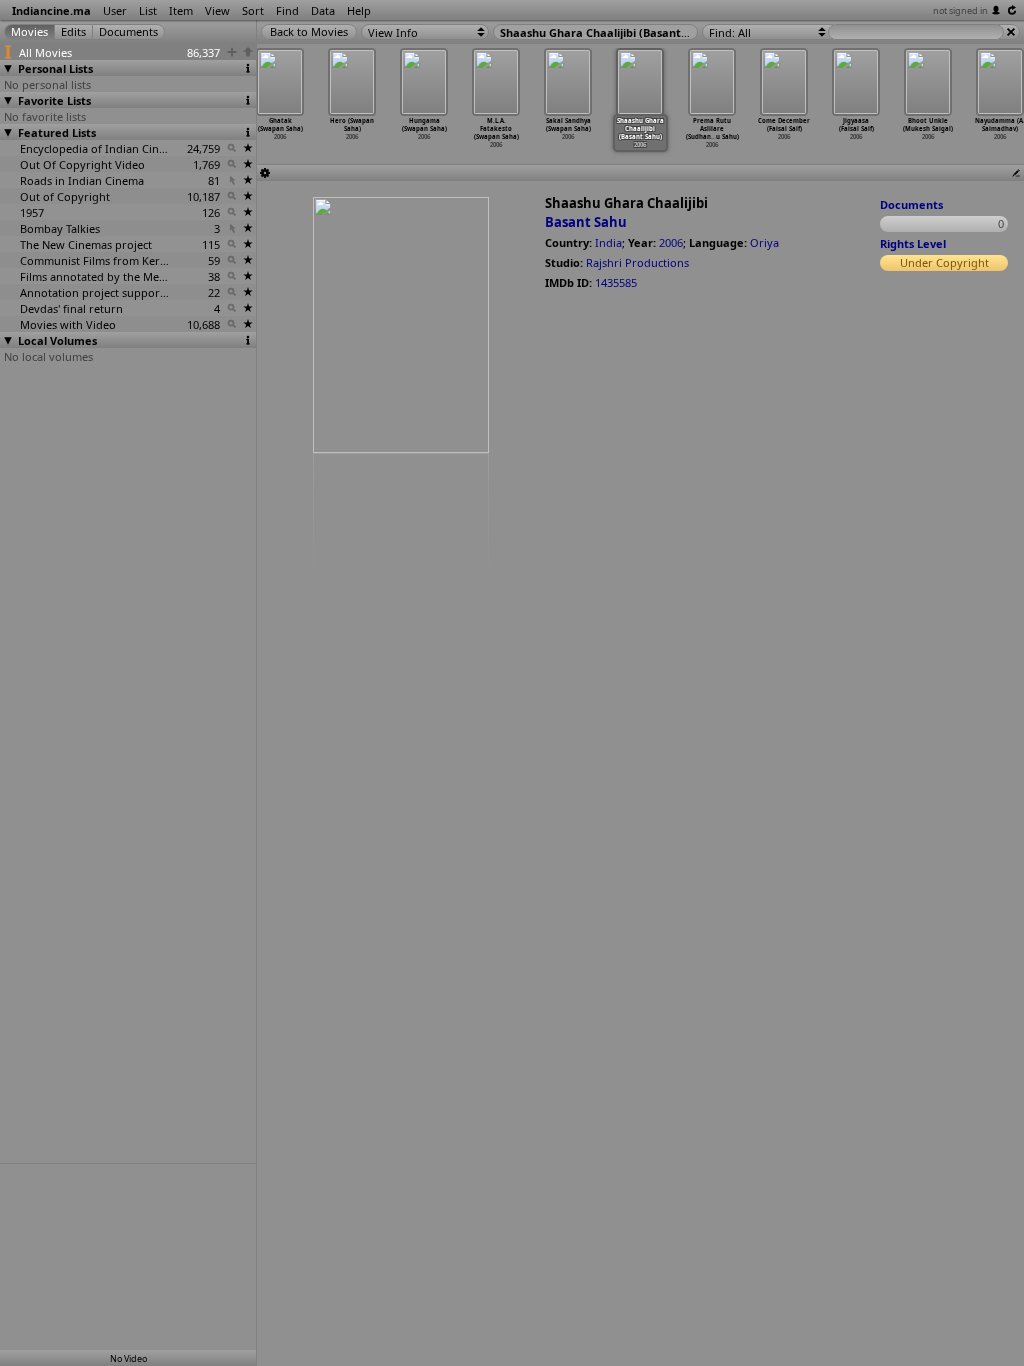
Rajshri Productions (637, 262)
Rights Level (913, 243)
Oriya (764, 242)
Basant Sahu (586, 222)
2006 (671, 242)
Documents (911, 204)
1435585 (616, 282)
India (608, 242)
